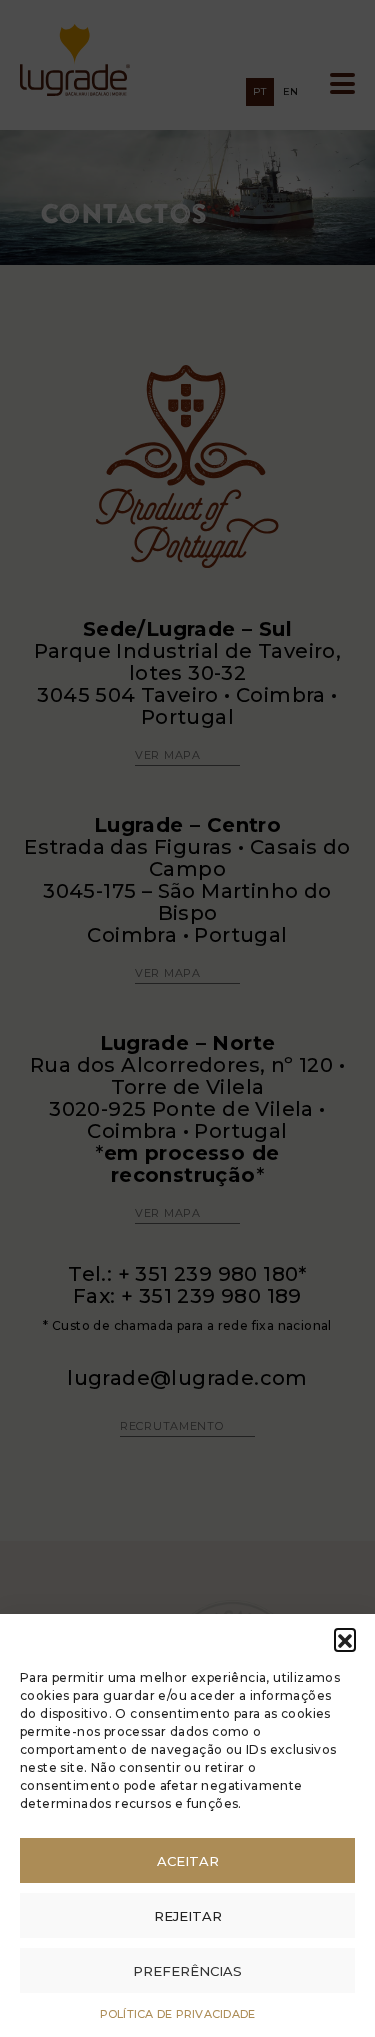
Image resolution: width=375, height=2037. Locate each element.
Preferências (187, 1971)
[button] (345, 1639)
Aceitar (188, 1861)
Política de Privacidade (178, 2014)
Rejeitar (188, 1916)
